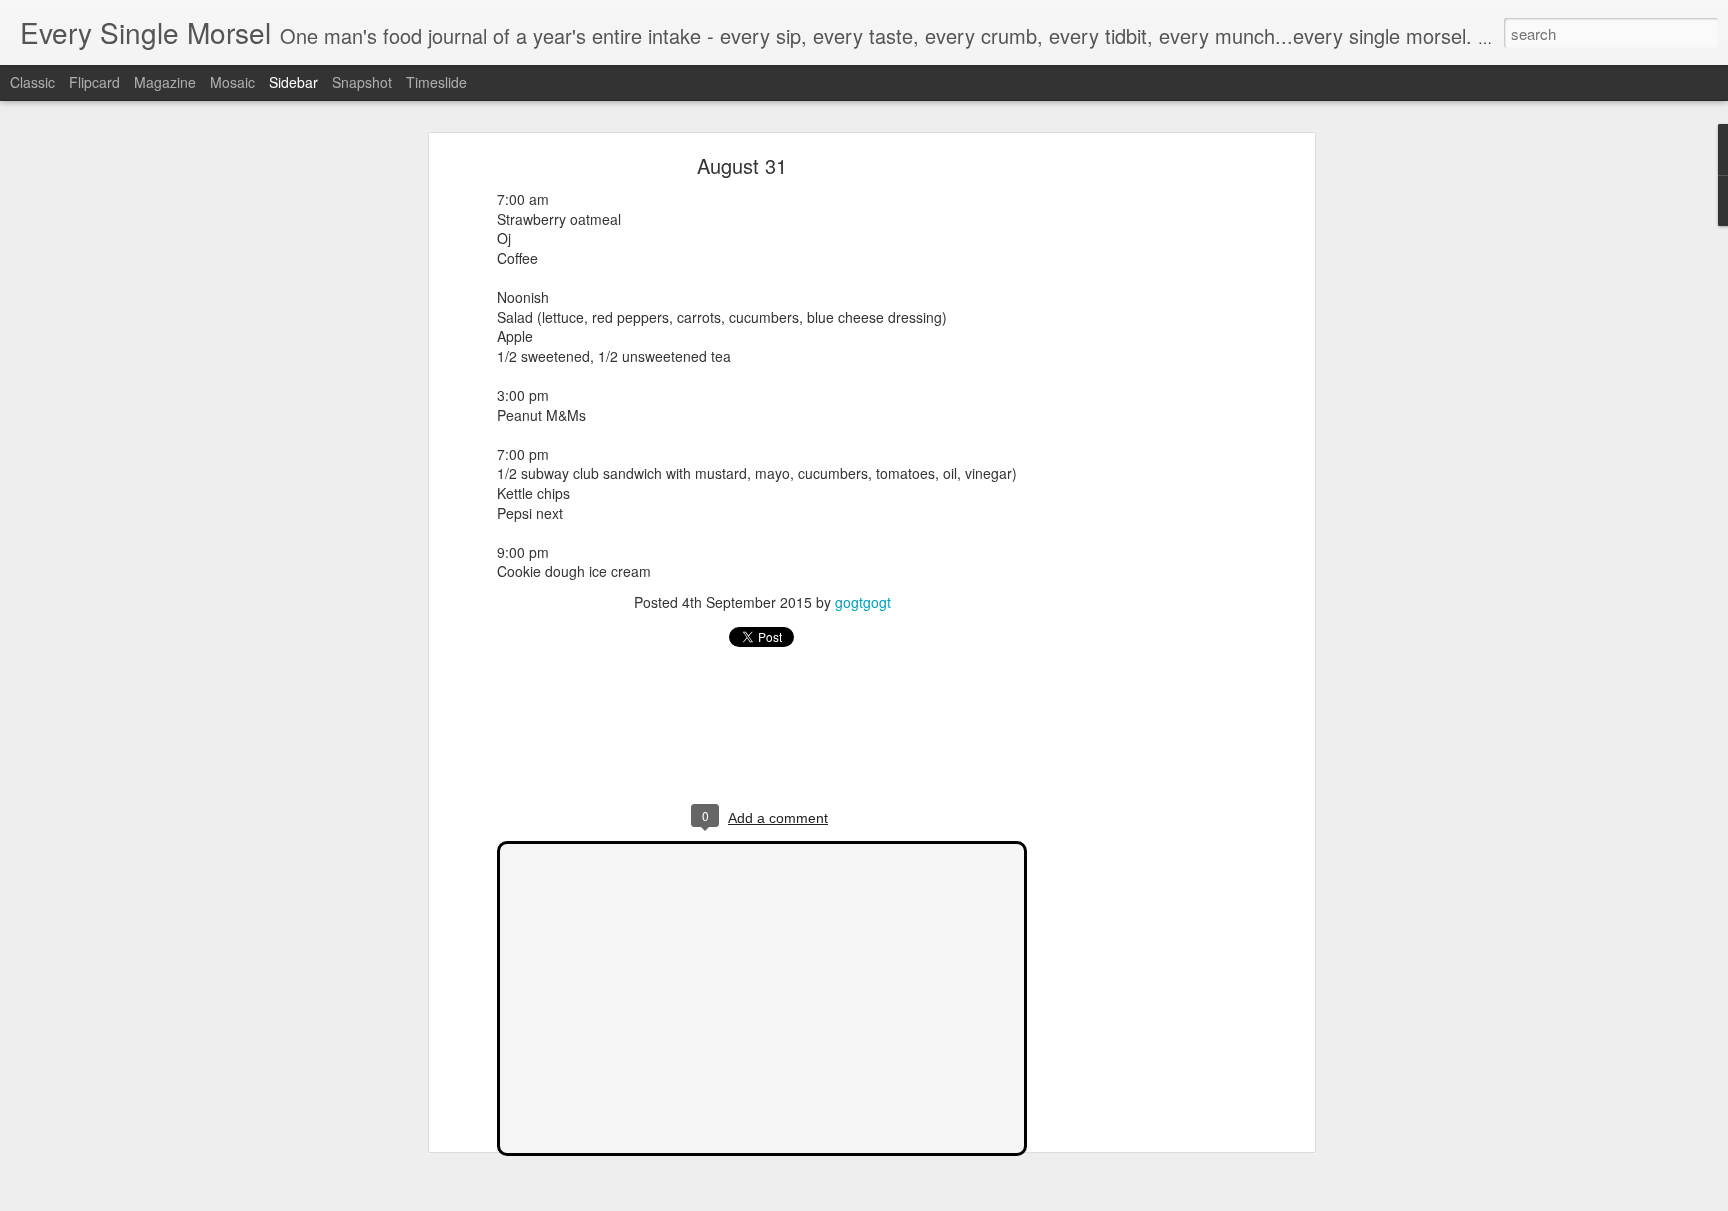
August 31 (742, 165)
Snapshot (362, 82)
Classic (32, 82)
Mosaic (232, 82)
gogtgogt (863, 602)
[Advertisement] (1137, 476)
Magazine (165, 82)
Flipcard (94, 82)
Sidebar (293, 82)
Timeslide (436, 82)
